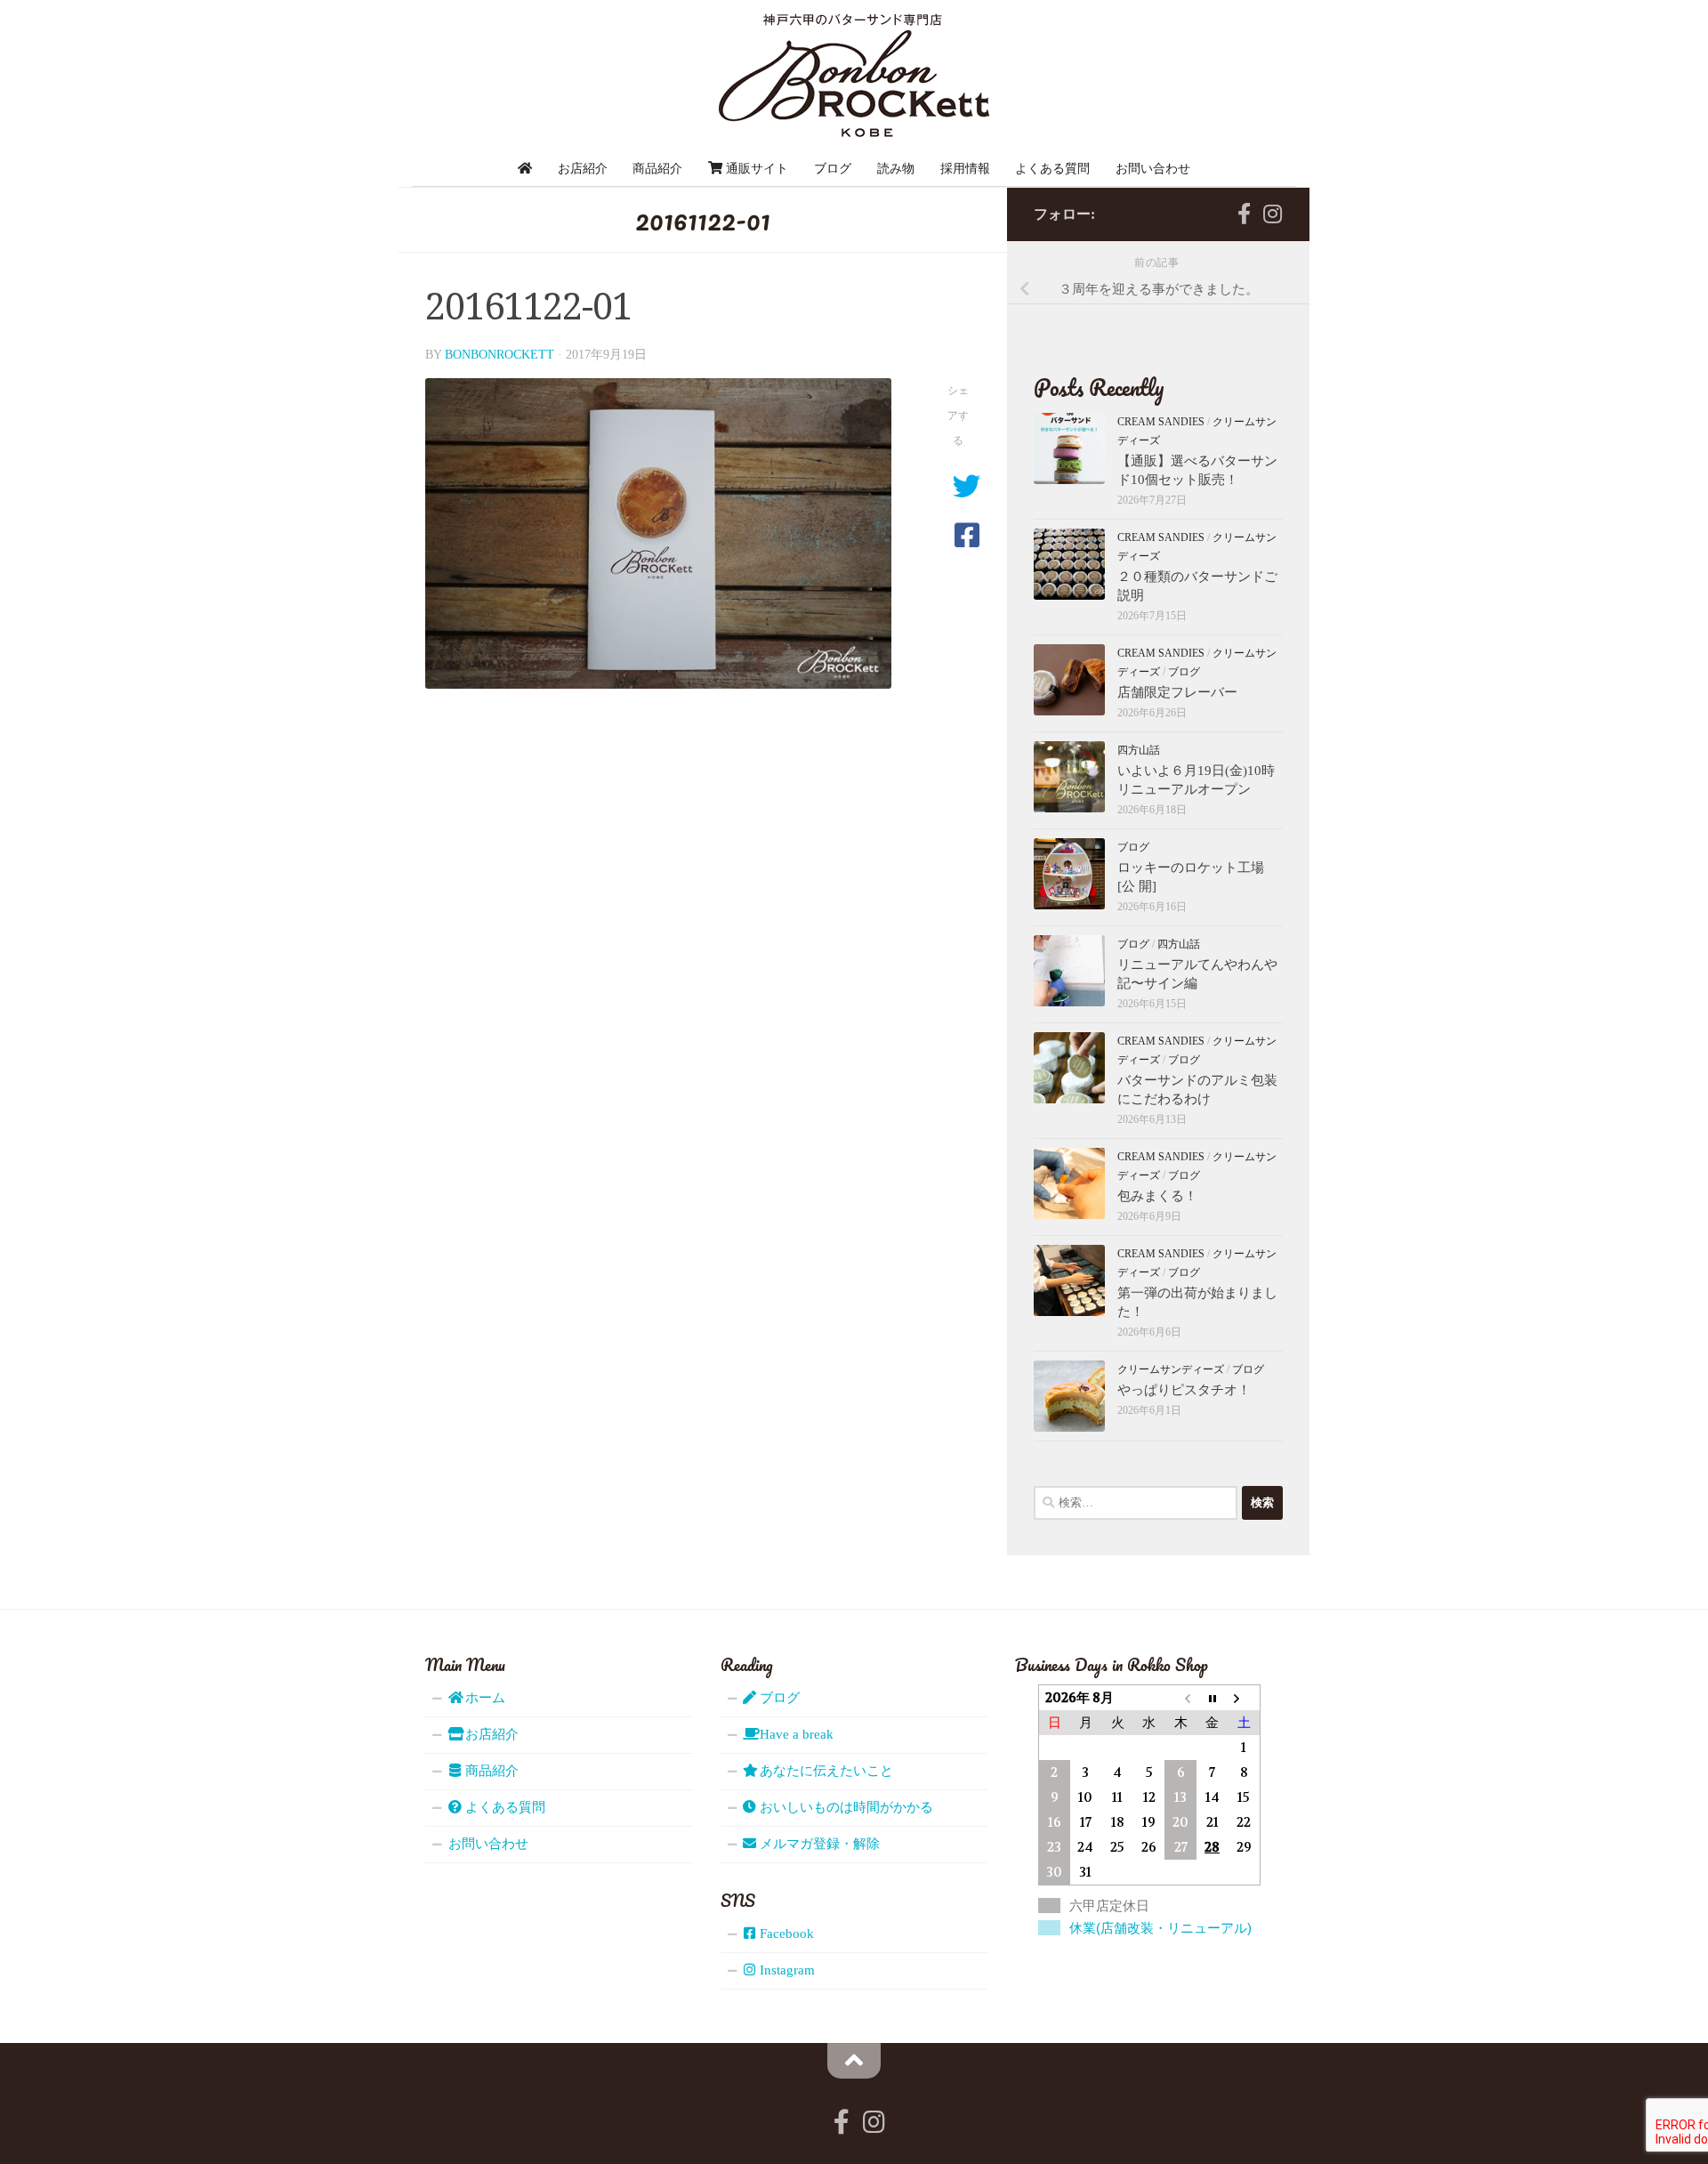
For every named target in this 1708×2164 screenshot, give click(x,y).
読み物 (896, 168)
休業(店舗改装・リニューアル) (1160, 1928)
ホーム (483, 1698)
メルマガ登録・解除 (818, 1844)
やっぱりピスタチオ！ (1184, 1390)
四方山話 (1139, 750)
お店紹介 (583, 168)
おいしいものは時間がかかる (845, 1807)
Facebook (785, 1934)
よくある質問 (1052, 168)
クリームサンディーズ (1171, 1369)
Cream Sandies (1161, 422)
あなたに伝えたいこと (825, 1771)
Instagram (786, 1970)
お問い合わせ (1153, 168)
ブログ (833, 168)
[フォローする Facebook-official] (1244, 214)
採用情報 (965, 168)
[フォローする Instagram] (1272, 214)
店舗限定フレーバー (1177, 692)
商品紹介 (657, 168)
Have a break (795, 1734)
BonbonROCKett (500, 355)
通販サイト (755, 168)
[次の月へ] (1244, 1697)
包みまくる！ (1157, 1196)
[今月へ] (1213, 1697)
